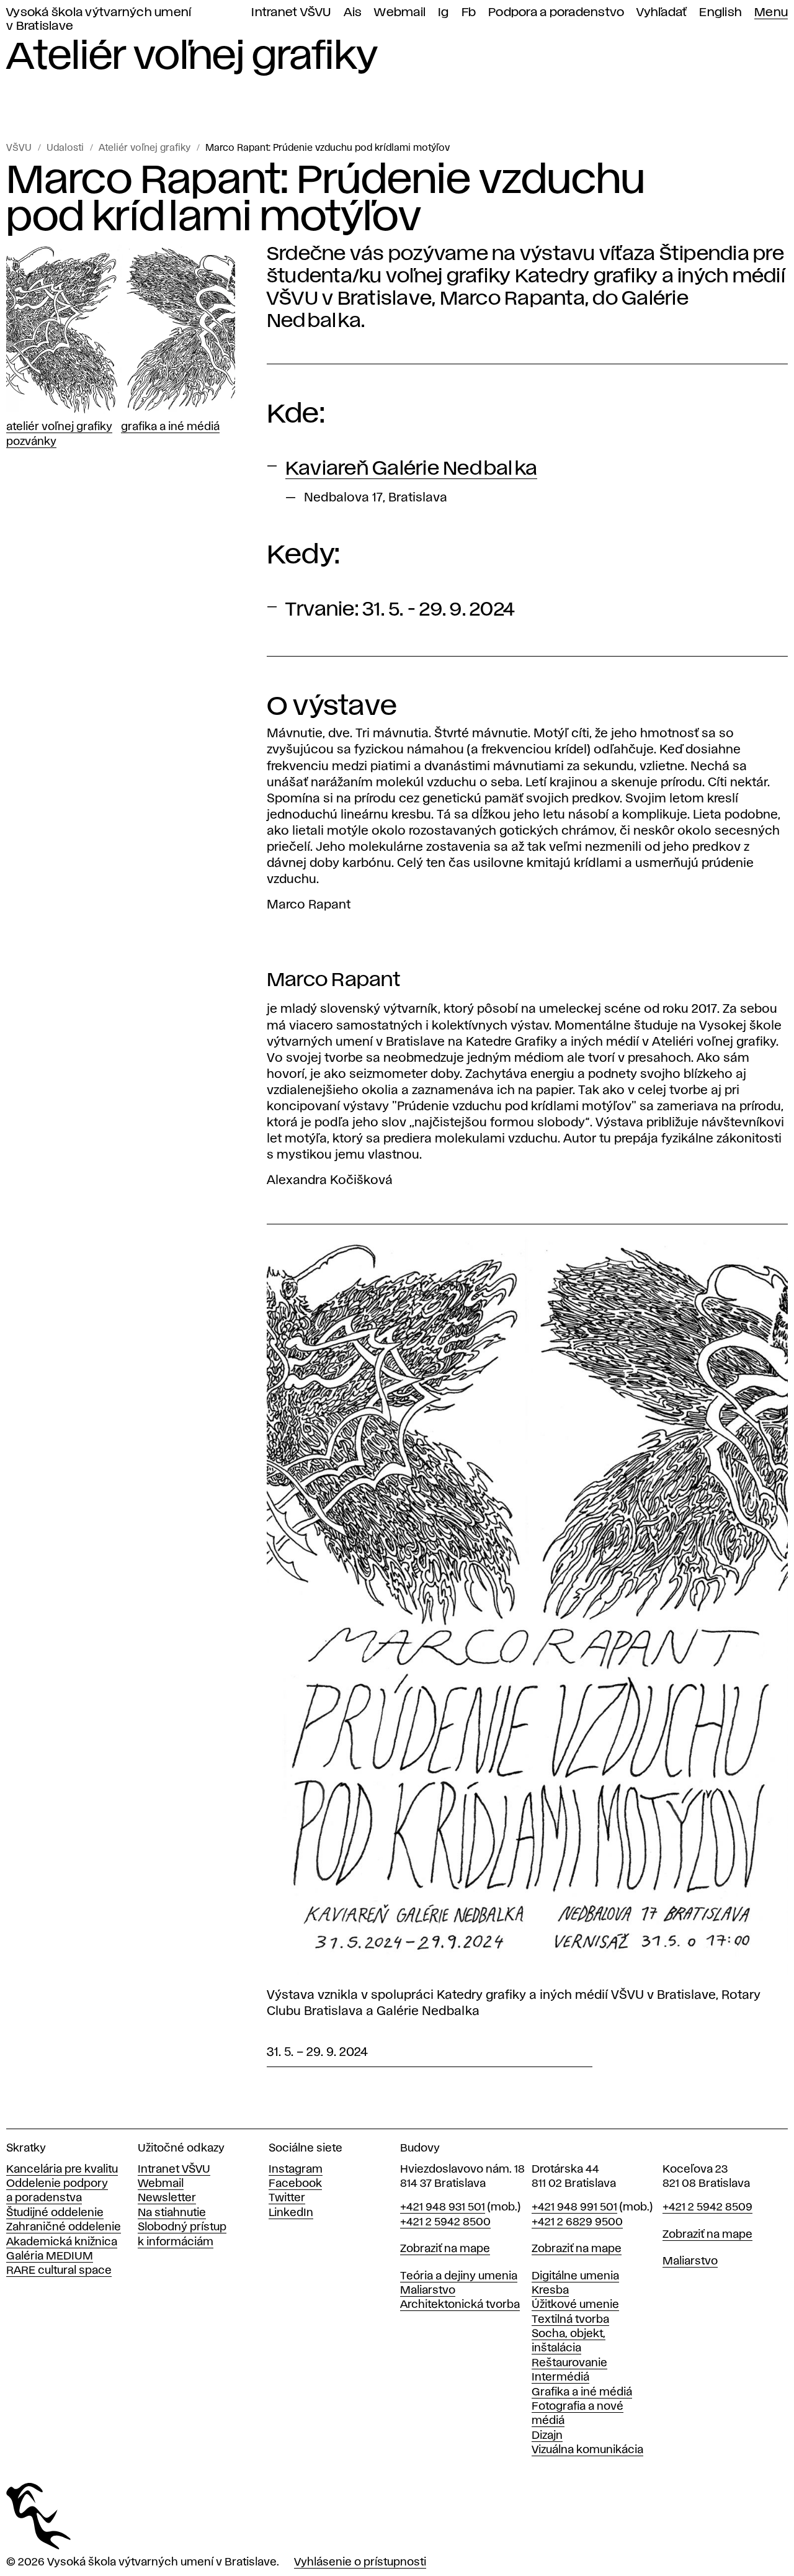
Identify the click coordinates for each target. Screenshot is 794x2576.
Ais (353, 13)
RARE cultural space (59, 2271)
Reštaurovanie (569, 2363)
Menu (771, 13)
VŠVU (19, 148)
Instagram (296, 2170)
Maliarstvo (428, 2291)
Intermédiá (560, 2377)
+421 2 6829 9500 (577, 2222)
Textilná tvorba (570, 2320)
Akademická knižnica (62, 2242)
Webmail (400, 13)
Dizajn (547, 2436)
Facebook (295, 2184)
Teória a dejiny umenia (459, 2276)
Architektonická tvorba (460, 2305)
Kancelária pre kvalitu (62, 2170)
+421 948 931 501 (443, 2207)
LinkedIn (291, 2213)
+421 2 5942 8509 (707, 2207)
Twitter (287, 2198)
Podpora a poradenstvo (556, 13)
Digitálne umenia (575, 2276)
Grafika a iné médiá (170, 427)
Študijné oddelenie (55, 2213)
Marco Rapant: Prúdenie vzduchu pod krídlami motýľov (328, 148)
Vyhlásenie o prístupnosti (360, 2562)
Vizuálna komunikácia (587, 2450)
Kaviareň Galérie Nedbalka (411, 469)
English (720, 13)
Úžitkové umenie (575, 2305)
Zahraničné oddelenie (64, 2227)
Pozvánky (31, 442)
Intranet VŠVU (291, 13)
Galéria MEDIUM (50, 2256)
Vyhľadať (662, 13)
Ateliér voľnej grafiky (145, 148)
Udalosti (65, 148)
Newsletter (167, 2198)
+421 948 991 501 (574, 2207)
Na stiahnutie (172, 2213)
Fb (469, 13)
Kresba (550, 2291)
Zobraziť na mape (445, 2249)
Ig (444, 13)
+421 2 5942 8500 (445, 2222)
